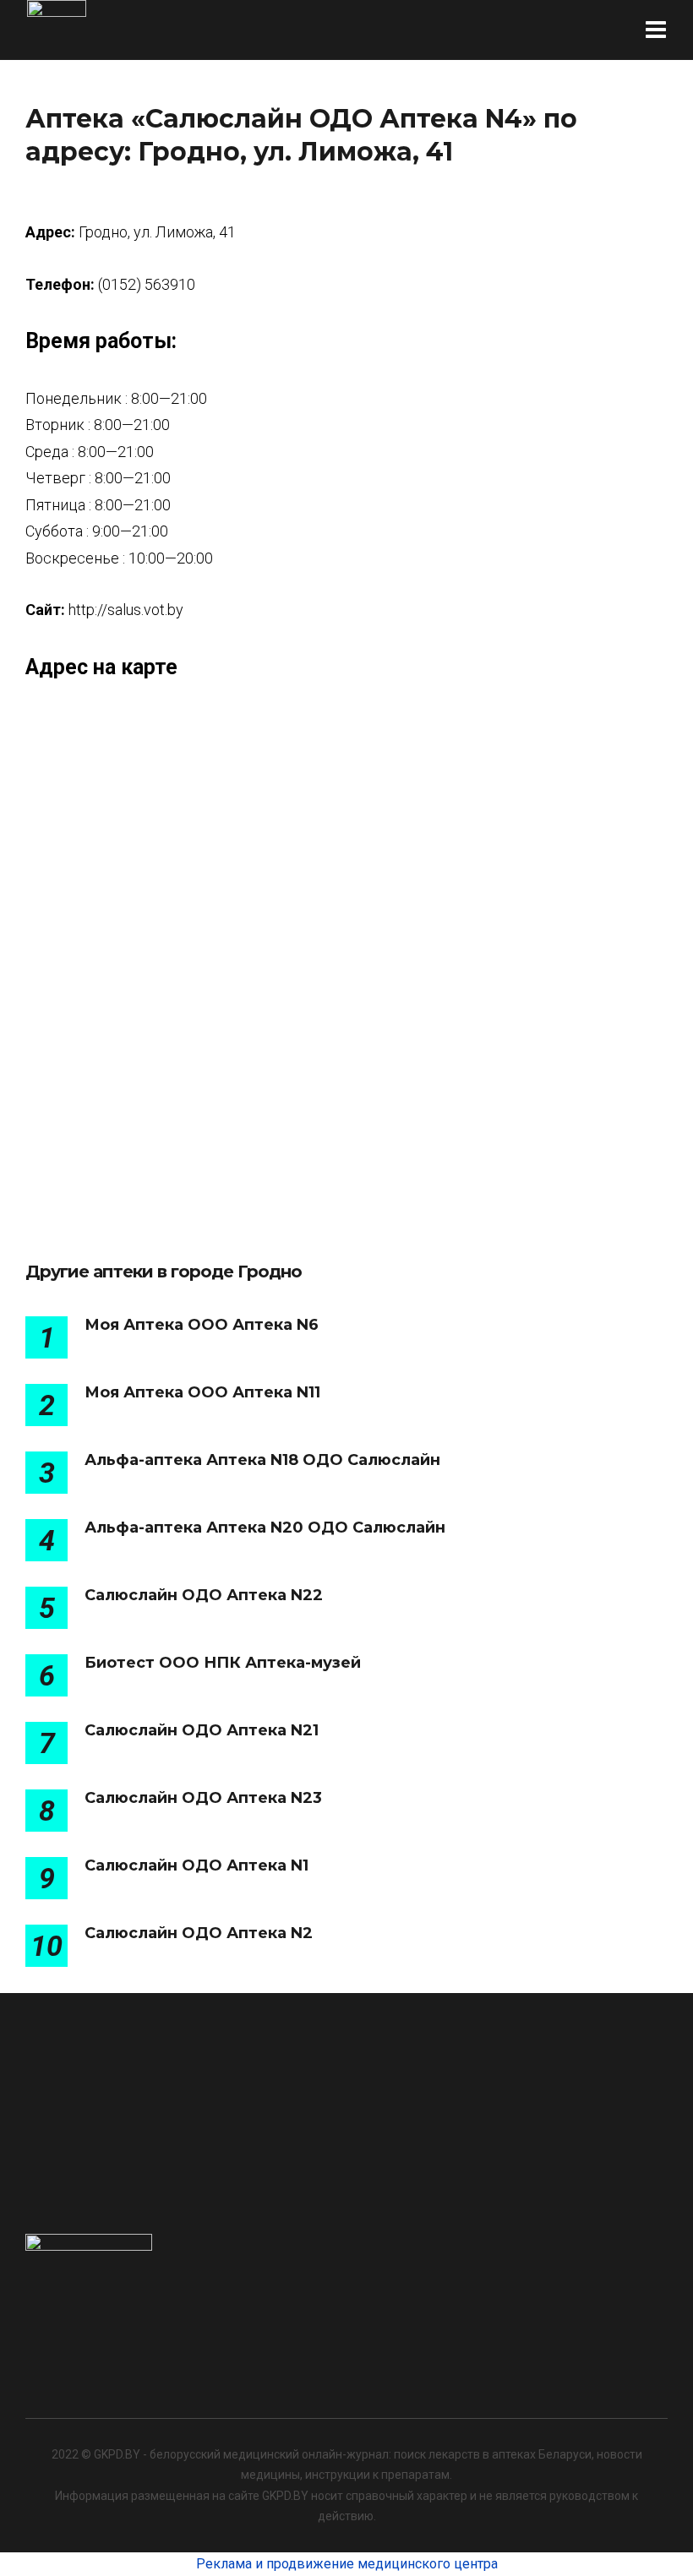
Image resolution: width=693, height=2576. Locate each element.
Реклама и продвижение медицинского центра (347, 2564)
